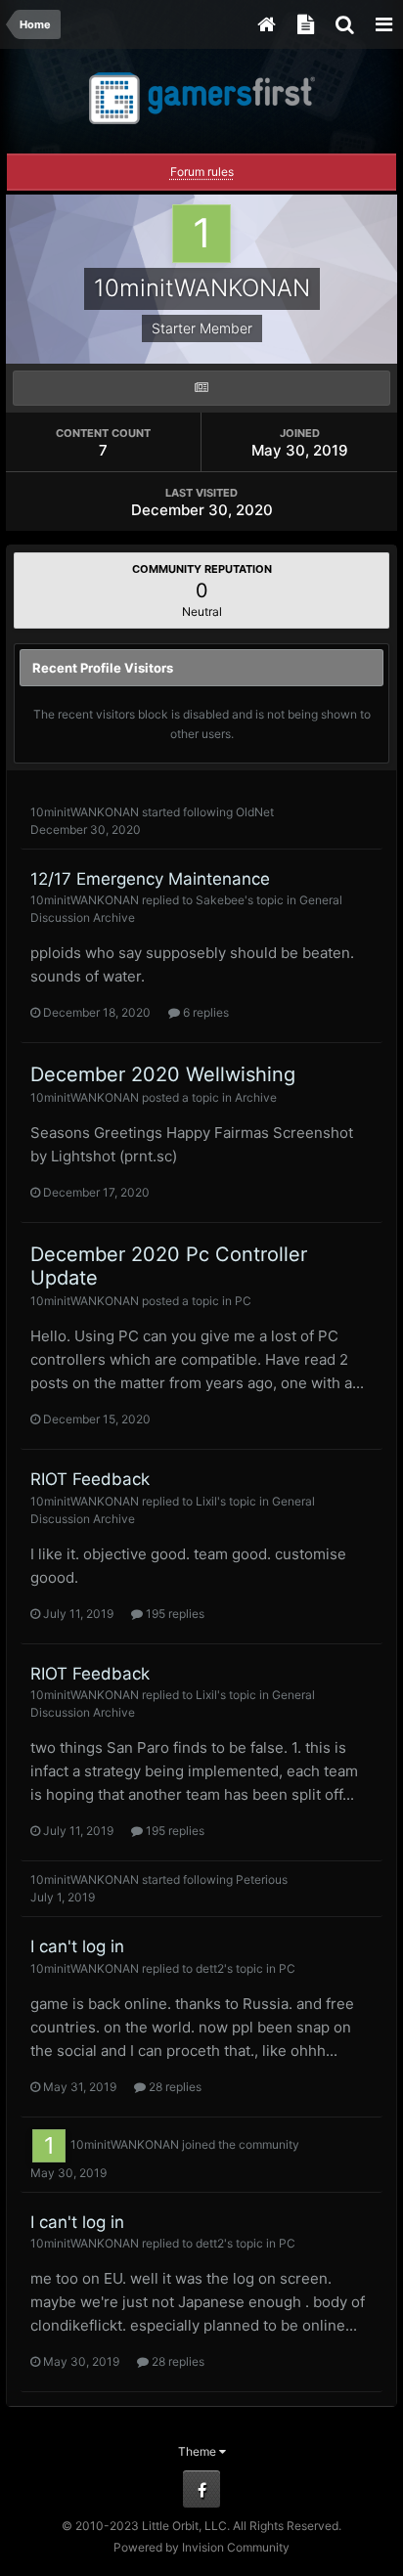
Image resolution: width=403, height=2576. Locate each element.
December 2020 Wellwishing (163, 1074)
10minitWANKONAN (85, 812)
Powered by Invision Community (201, 2547)
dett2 (210, 1968)
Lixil (206, 1501)
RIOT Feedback (90, 1479)
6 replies (204, 1012)
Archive (256, 1097)
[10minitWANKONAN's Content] (201, 388)
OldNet (255, 812)
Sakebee (220, 900)
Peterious (262, 1879)
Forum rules (202, 172)
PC (243, 1301)
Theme (199, 2451)
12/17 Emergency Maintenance (150, 879)
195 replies (174, 1614)
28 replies (174, 2087)
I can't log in (77, 1946)
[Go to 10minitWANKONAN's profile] (49, 2146)
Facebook (201, 2489)
